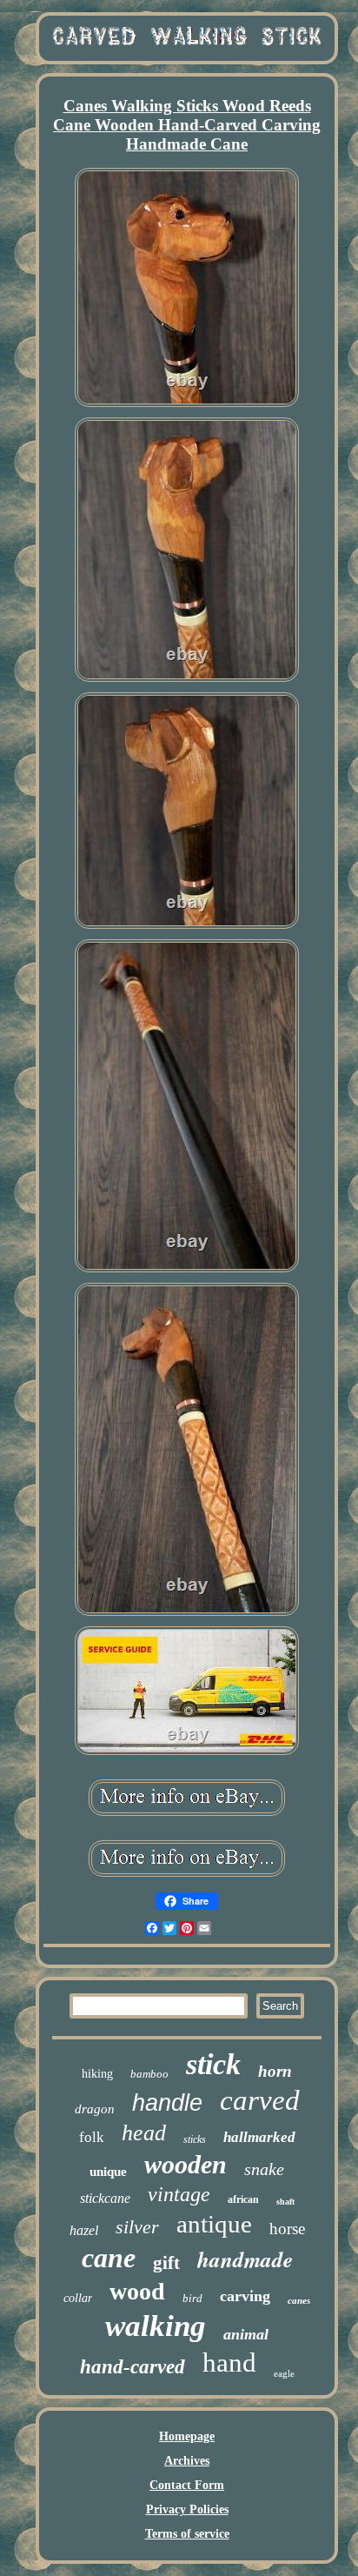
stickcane (105, 2198)
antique (214, 2224)
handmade (245, 2259)
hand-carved (133, 2367)
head (144, 2133)
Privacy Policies (187, 2509)
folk (92, 2137)
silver (137, 2227)
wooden (186, 2164)
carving (245, 2296)
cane (109, 2258)
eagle (284, 2373)
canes (299, 2300)
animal (246, 2334)
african (243, 2199)
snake (264, 2169)
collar (78, 2298)
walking (156, 2326)
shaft (285, 2202)
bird (192, 2298)
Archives (187, 2461)
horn (275, 2071)
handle (167, 2103)
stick (213, 2064)
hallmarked (259, 2137)
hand (229, 2362)
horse (287, 2229)
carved (260, 2100)
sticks (195, 2139)
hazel (84, 2230)
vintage (179, 2194)
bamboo (149, 2074)
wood (137, 2291)
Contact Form (187, 2485)
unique (108, 2172)
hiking (97, 2074)
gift (166, 2263)
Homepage (187, 2436)
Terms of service (187, 2534)
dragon (95, 2109)
